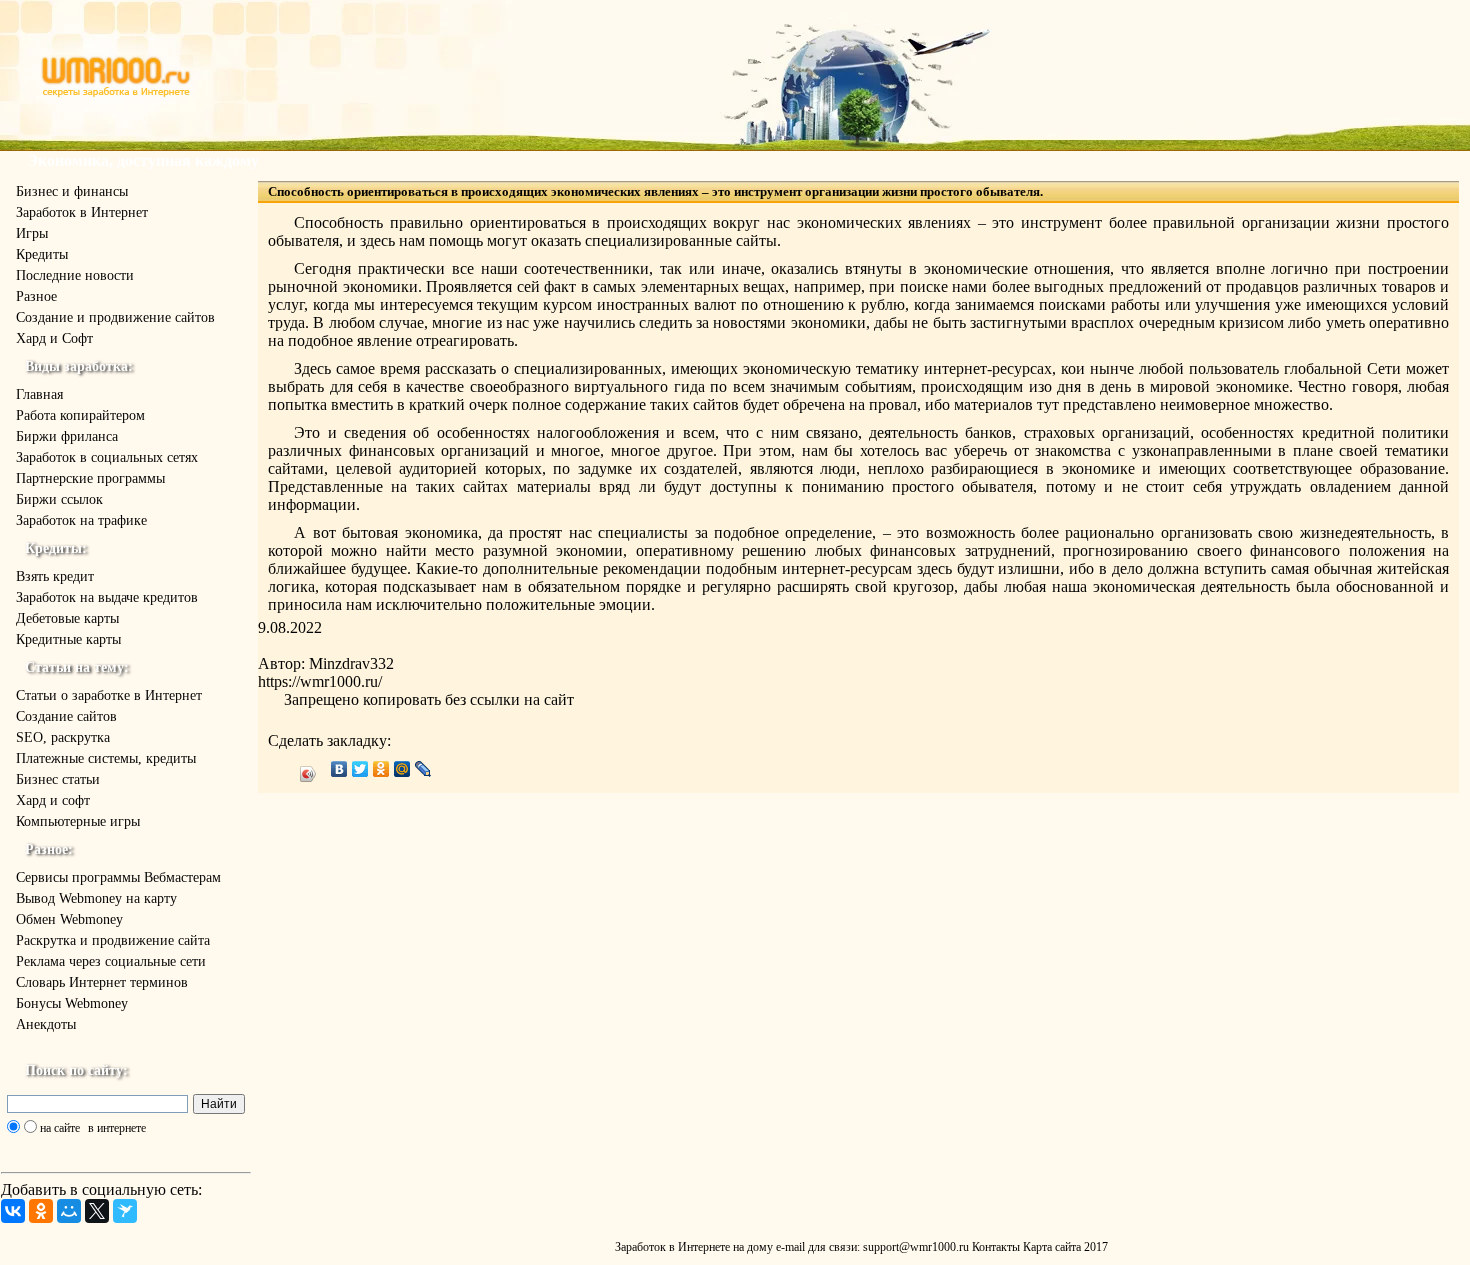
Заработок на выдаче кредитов (107, 597)
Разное (36, 296)
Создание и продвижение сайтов (115, 317)
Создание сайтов (66, 716)
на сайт (549, 699)
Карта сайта (1052, 1247)
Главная (39, 394)
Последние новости (75, 275)
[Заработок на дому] (116, 93)
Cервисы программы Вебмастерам (118, 877)
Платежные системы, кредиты (106, 758)
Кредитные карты (68, 639)
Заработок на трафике (81, 520)
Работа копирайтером (80, 415)
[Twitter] (360, 769)
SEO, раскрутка (63, 737)
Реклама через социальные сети (111, 961)
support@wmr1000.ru (916, 1247)
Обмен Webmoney (69, 919)
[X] (97, 1211)
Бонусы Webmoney (72, 1003)
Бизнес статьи (58, 779)
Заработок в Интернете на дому (694, 1247)
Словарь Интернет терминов (102, 982)
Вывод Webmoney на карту (96, 898)
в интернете (117, 1128)
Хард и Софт (54, 338)
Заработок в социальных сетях (107, 457)
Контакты (996, 1247)
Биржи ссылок (59, 499)
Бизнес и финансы (72, 191)
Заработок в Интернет (82, 212)
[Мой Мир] (69, 1211)
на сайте (60, 1128)
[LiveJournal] (423, 769)
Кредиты (42, 254)
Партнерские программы (90, 478)
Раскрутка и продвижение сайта (113, 940)
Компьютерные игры (78, 821)
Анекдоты (46, 1024)
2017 (1096, 1247)
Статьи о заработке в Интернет (109, 695)
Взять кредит (55, 576)
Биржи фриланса (67, 436)
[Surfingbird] (125, 1211)
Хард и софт (53, 800)
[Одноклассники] (41, 1211)
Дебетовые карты (67, 618)
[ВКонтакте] (13, 1211)
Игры (32, 233)
